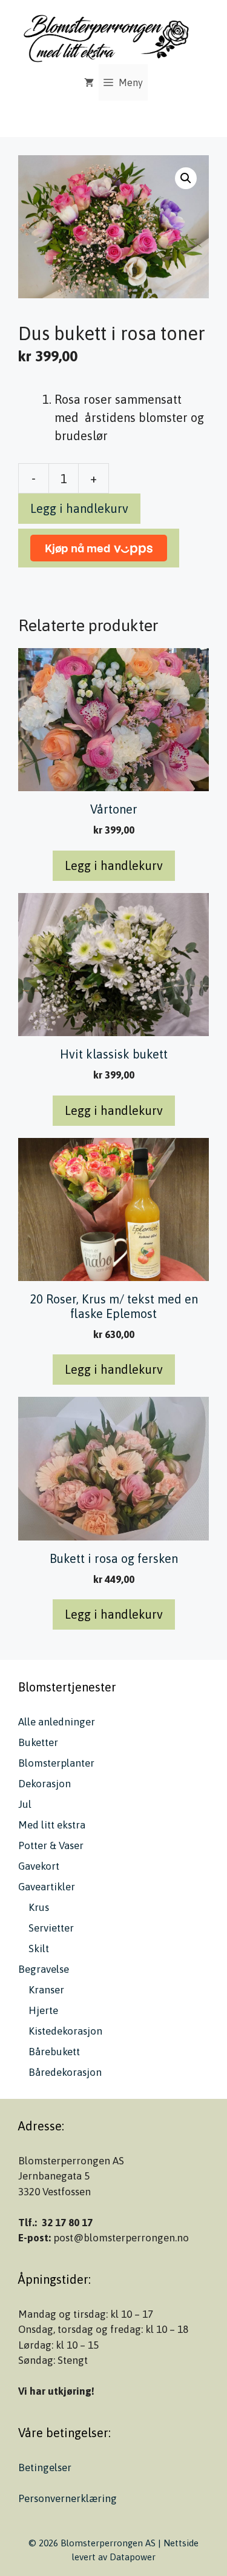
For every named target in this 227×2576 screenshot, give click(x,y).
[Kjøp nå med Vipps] (99, 548)
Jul (25, 1804)
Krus (39, 1907)
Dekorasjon (44, 1784)
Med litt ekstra (52, 1825)
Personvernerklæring (67, 2498)
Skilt (39, 1949)
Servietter (51, 1928)
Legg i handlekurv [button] (114, 865)
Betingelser (45, 2467)
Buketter (38, 1742)
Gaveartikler (47, 1887)
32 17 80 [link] (61, 2223)
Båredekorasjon (65, 2072)
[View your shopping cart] (89, 82)
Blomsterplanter (56, 1763)
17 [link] (87, 2223)
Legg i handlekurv (79, 508)
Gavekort (39, 1866)
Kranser (46, 1990)
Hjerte (43, 2010)
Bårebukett (54, 2052)
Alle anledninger (57, 1722)
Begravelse (44, 1969)
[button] (186, 178)
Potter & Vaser (51, 1845)
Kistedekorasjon (65, 2031)
